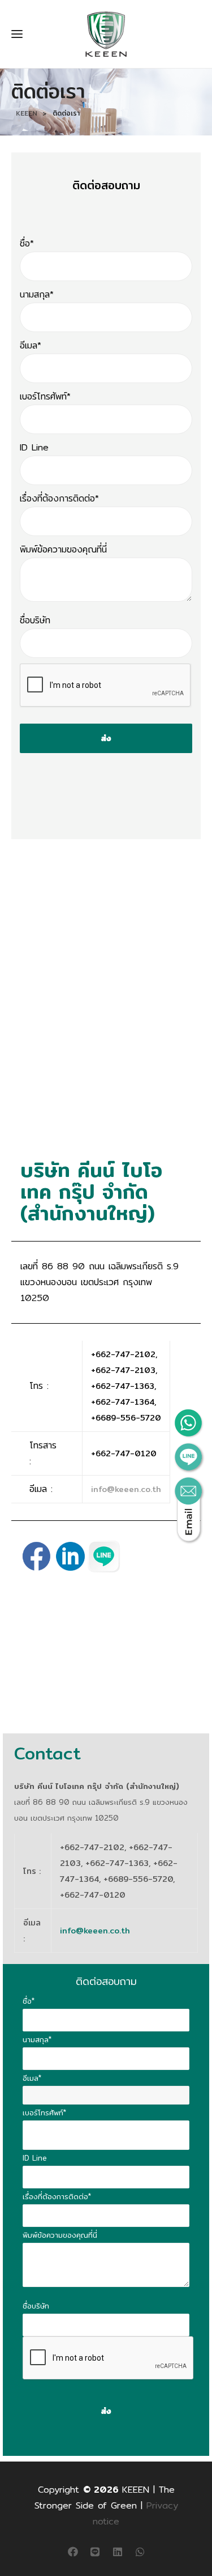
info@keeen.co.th (126, 1489)
